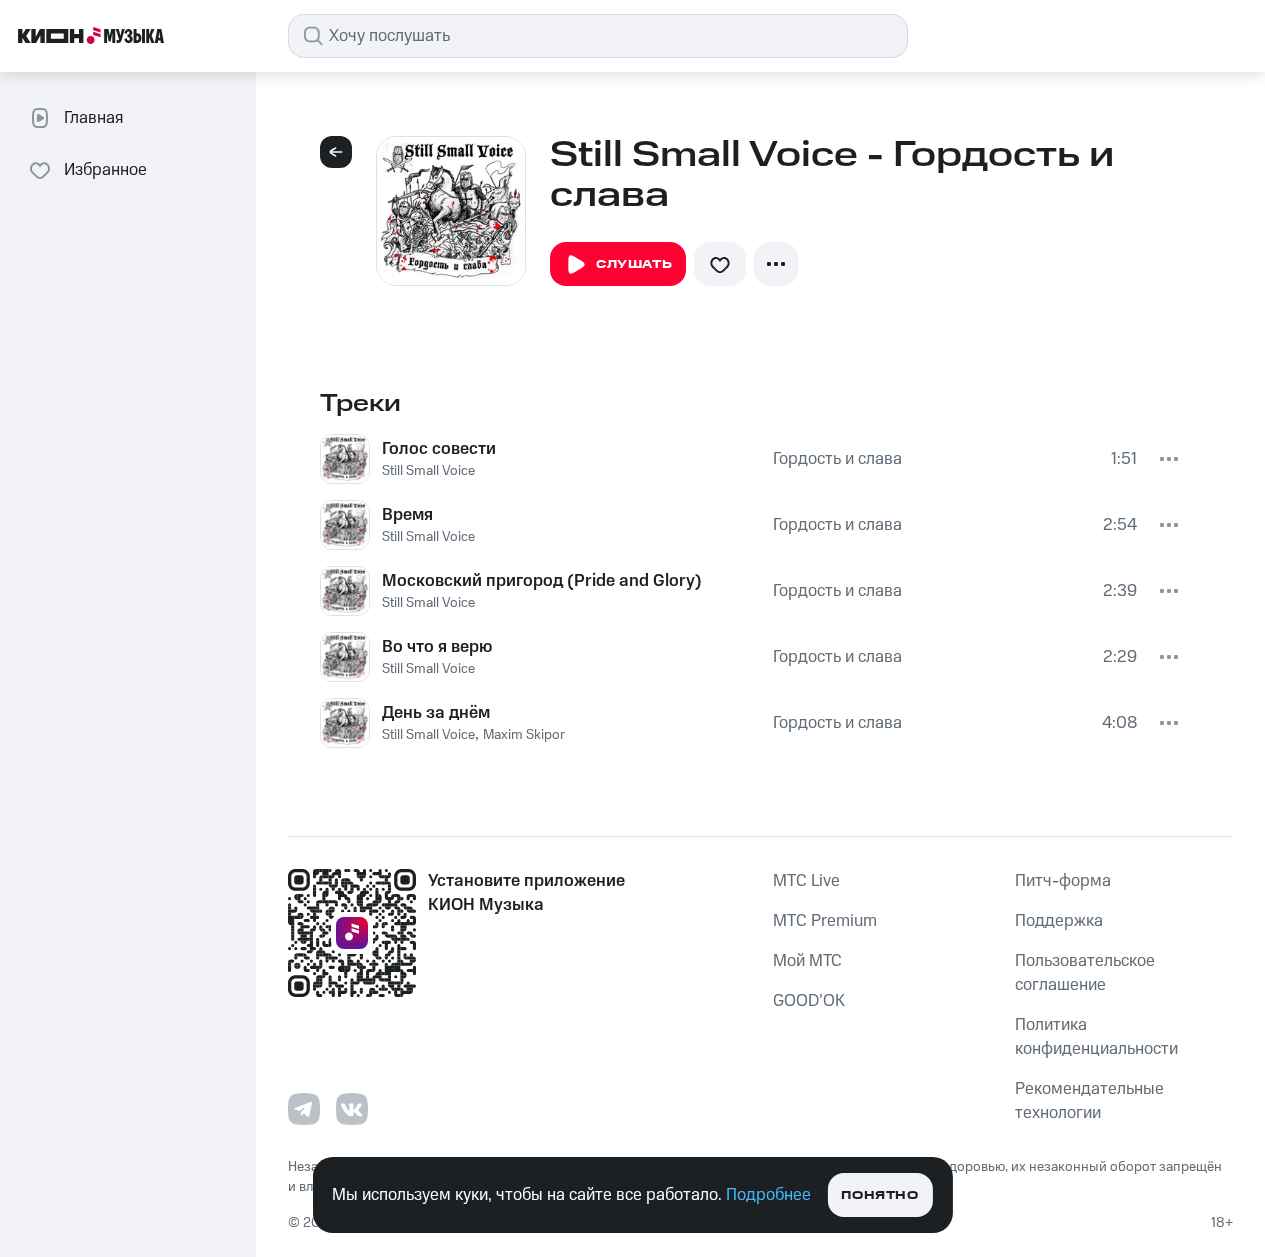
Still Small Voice (428, 471)
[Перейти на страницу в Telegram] (304, 1109)
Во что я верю (437, 647)
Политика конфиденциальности (1096, 1037)
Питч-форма (1063, 881)
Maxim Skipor (524, 735)
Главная (93, 118)
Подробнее (768, 1195)
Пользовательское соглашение (1085, 973)
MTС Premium (825, 921)
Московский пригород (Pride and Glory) (542, 581)
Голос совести (439, 449)
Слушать (634, 264)
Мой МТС (807, 961)
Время (407, 515)
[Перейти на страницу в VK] (352, 1109)
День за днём (436, 713)
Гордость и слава (837, 459)
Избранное (105, 170)
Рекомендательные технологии (1089, 1101)
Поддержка (1059, 921)
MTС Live (806, 881)
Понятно (879, 1195)
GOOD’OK (809, 1001)
